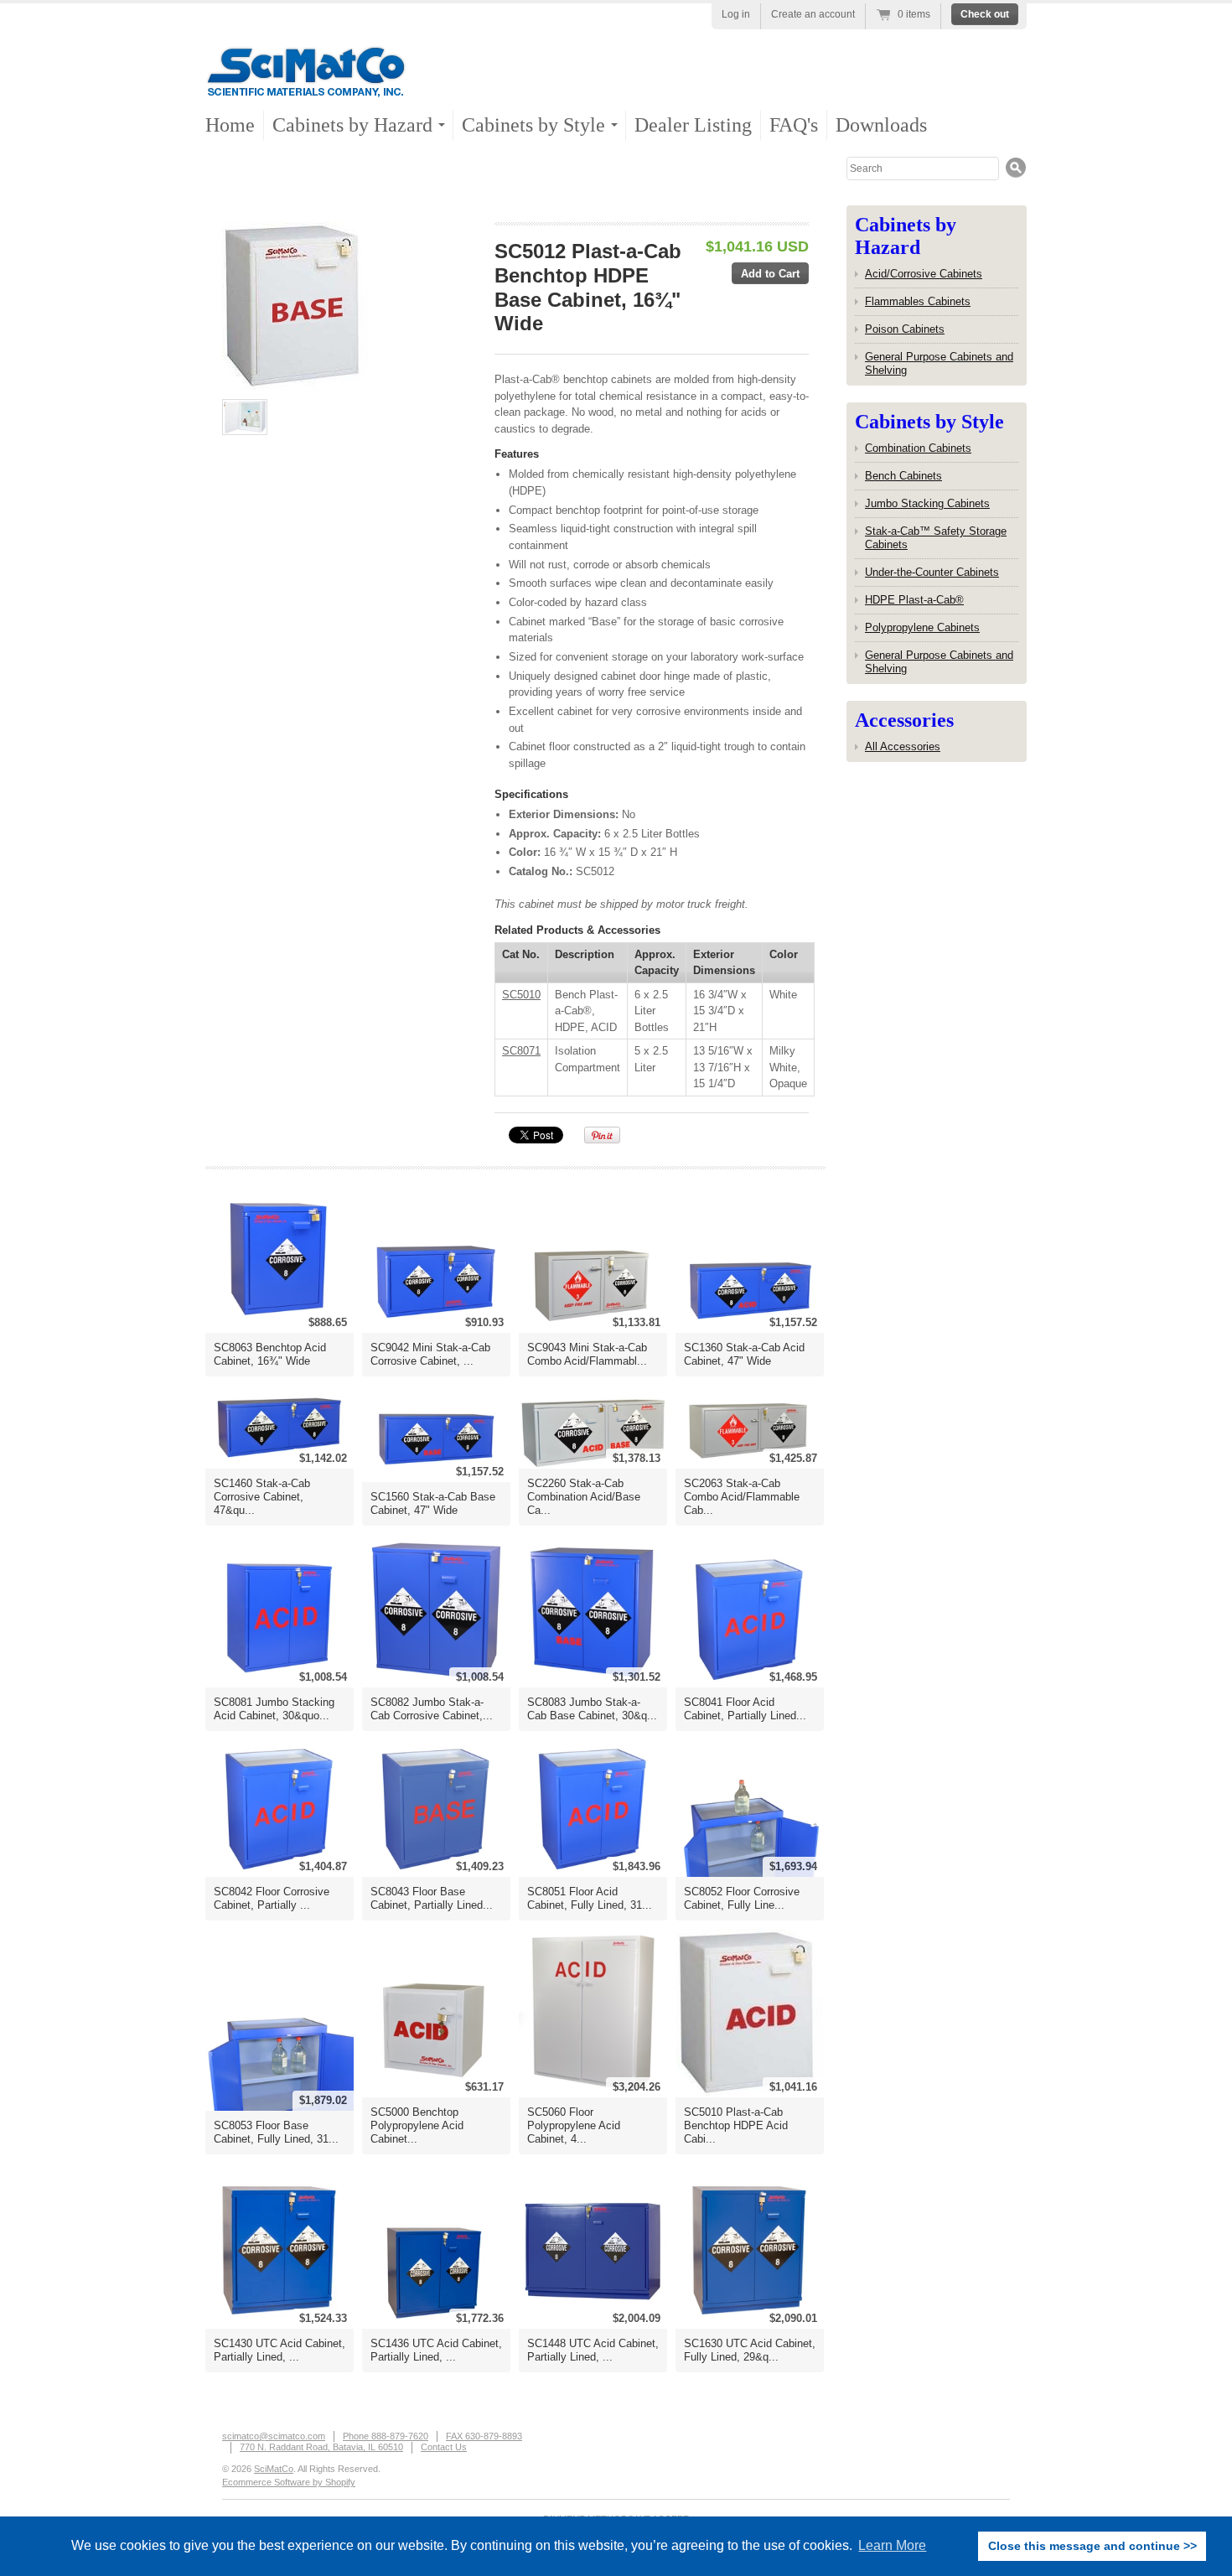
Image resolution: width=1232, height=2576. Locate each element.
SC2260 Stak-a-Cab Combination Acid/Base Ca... (584, 1497)
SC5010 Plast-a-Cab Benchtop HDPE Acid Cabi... (736, 2125)
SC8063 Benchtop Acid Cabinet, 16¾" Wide (270, 1354)
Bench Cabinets (903, 476)
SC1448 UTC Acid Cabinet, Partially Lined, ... (593, 2350)
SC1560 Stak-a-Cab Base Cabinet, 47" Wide (433, 1503)
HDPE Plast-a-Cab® (914, 600)
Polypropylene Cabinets (922, 627)
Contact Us (444, 2447)
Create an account (813, 14)
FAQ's (794, 125)
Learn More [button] (892, 2545)
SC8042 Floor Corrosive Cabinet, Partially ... (272, 1898)
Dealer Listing (693, 125)
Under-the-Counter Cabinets (932, 572)
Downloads (881, 125)
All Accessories (903, 746)
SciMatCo (274, 2469)
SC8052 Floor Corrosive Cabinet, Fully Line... (742, 1898)
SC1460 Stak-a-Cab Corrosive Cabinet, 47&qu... (262, 1497)
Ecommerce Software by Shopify (289, 2482)
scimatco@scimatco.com (274, 2436)
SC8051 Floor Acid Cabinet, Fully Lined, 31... (590, 1898)
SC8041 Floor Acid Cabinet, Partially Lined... (745, 1709)
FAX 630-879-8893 (484, 2436)
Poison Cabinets (905, 329)
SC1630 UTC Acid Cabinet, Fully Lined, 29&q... (750, 2350)
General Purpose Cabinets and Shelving (939, 363)
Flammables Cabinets (918, 301)
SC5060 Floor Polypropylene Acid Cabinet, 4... (574, 2125)
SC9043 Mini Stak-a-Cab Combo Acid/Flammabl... (587, 1354)
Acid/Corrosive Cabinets (924, 274)
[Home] (306, 83)
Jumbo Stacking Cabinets (927, 503)
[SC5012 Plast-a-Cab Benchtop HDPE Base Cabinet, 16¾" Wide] (349, 306)
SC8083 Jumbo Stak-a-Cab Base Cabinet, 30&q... (592, 1709)
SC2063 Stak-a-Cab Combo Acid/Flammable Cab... (742, 1497)
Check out (985, 14)
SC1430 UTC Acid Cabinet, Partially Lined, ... (280, 2350)
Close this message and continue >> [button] (1092, 2546)
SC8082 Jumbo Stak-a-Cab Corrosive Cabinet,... (432, 1709)
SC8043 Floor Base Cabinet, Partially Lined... (432, 1898)
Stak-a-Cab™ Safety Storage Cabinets (936, 538)
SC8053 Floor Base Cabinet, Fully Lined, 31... (276, 2132)
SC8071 (521, 1051)
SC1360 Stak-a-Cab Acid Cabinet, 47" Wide (744, 1354)
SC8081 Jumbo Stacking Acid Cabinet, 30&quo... (274, 1709)
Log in (736, 14)
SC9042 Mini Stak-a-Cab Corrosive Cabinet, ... (430, 1354)
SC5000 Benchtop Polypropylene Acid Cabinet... (417, 2125)
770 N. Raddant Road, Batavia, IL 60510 (321, 2447)
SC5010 (521, 995)
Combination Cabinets (918, 448)
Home (230, 125)
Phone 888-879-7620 (386, 2436)
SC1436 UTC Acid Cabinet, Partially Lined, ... (436, 2350)
